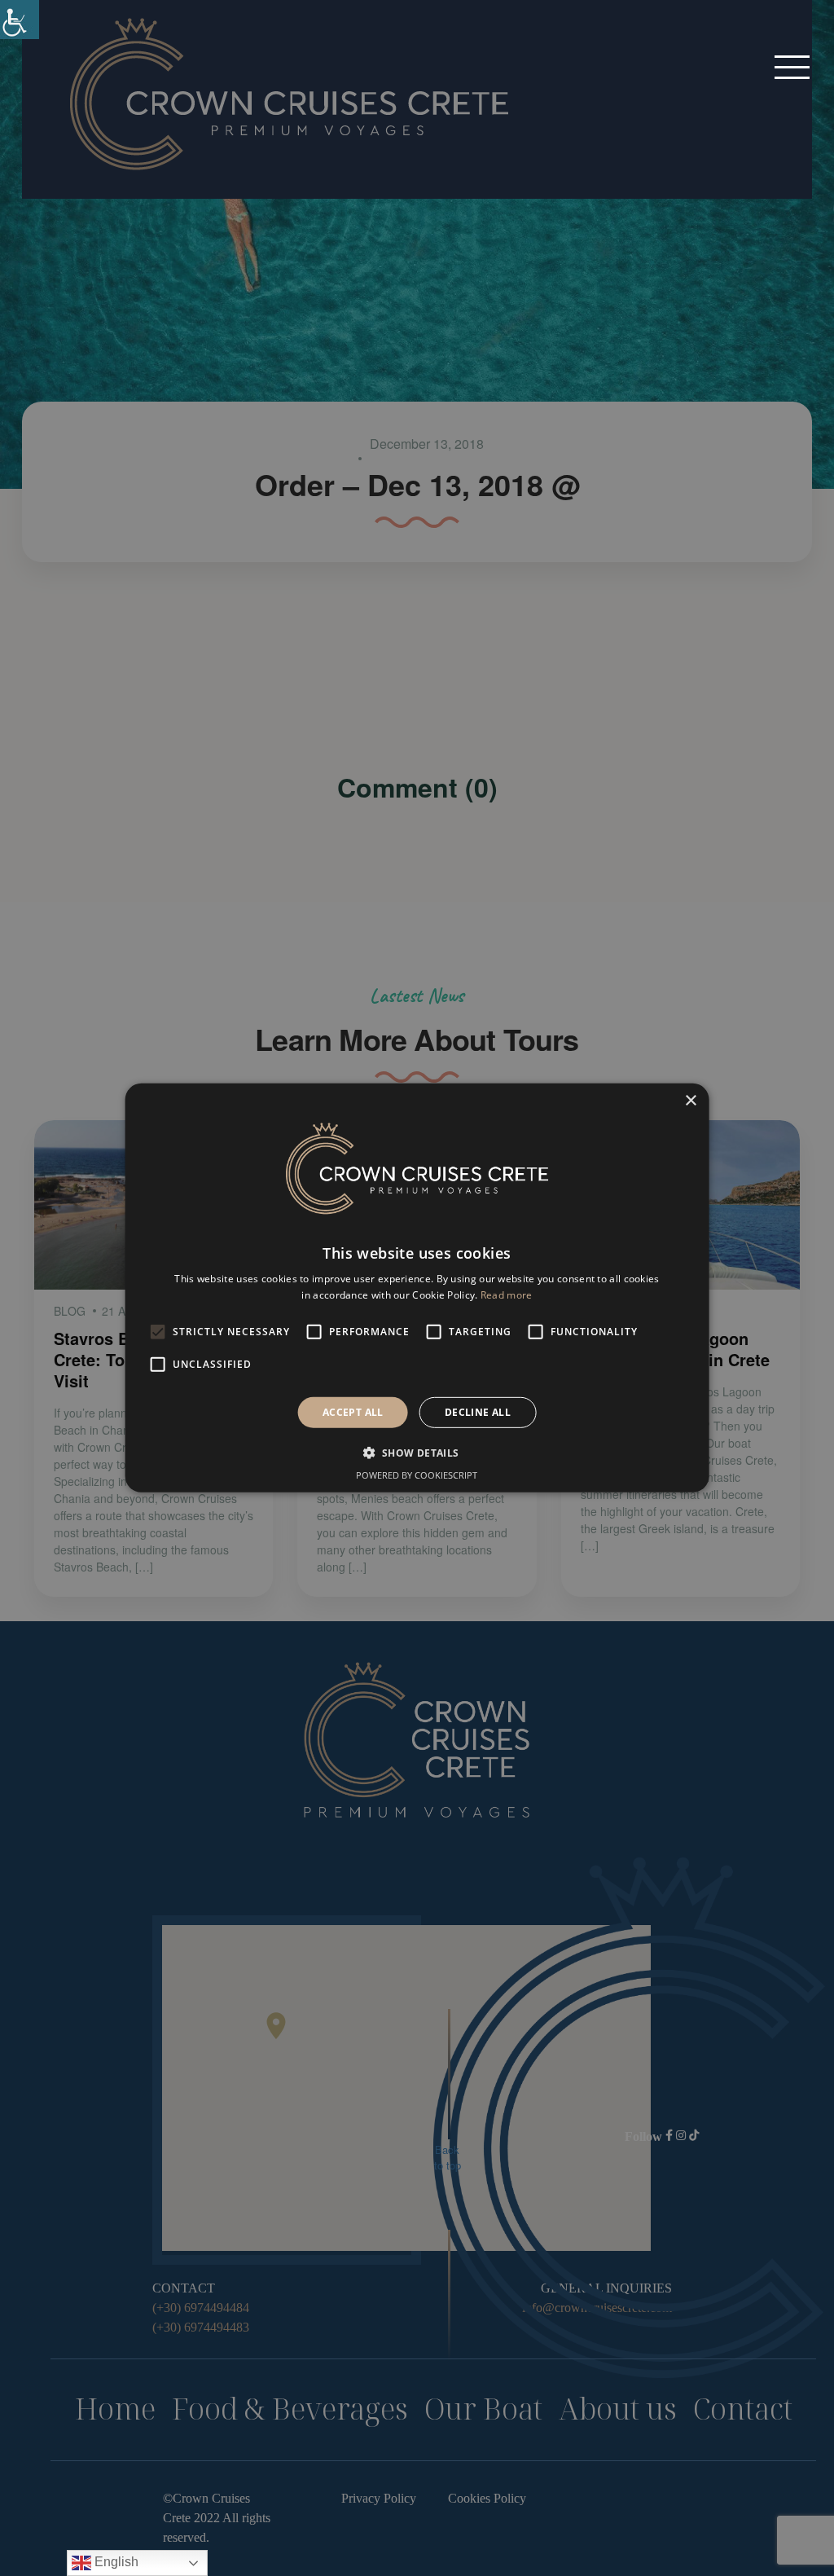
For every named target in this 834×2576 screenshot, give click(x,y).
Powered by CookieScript (417, 1475)
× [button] (690, 1101)
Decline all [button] (478, 1412)
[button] (792, 66)
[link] (20, 20)
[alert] (417, 1288)
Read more (507, 1295)
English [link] (115, 2562)
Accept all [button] (353, 1412)
